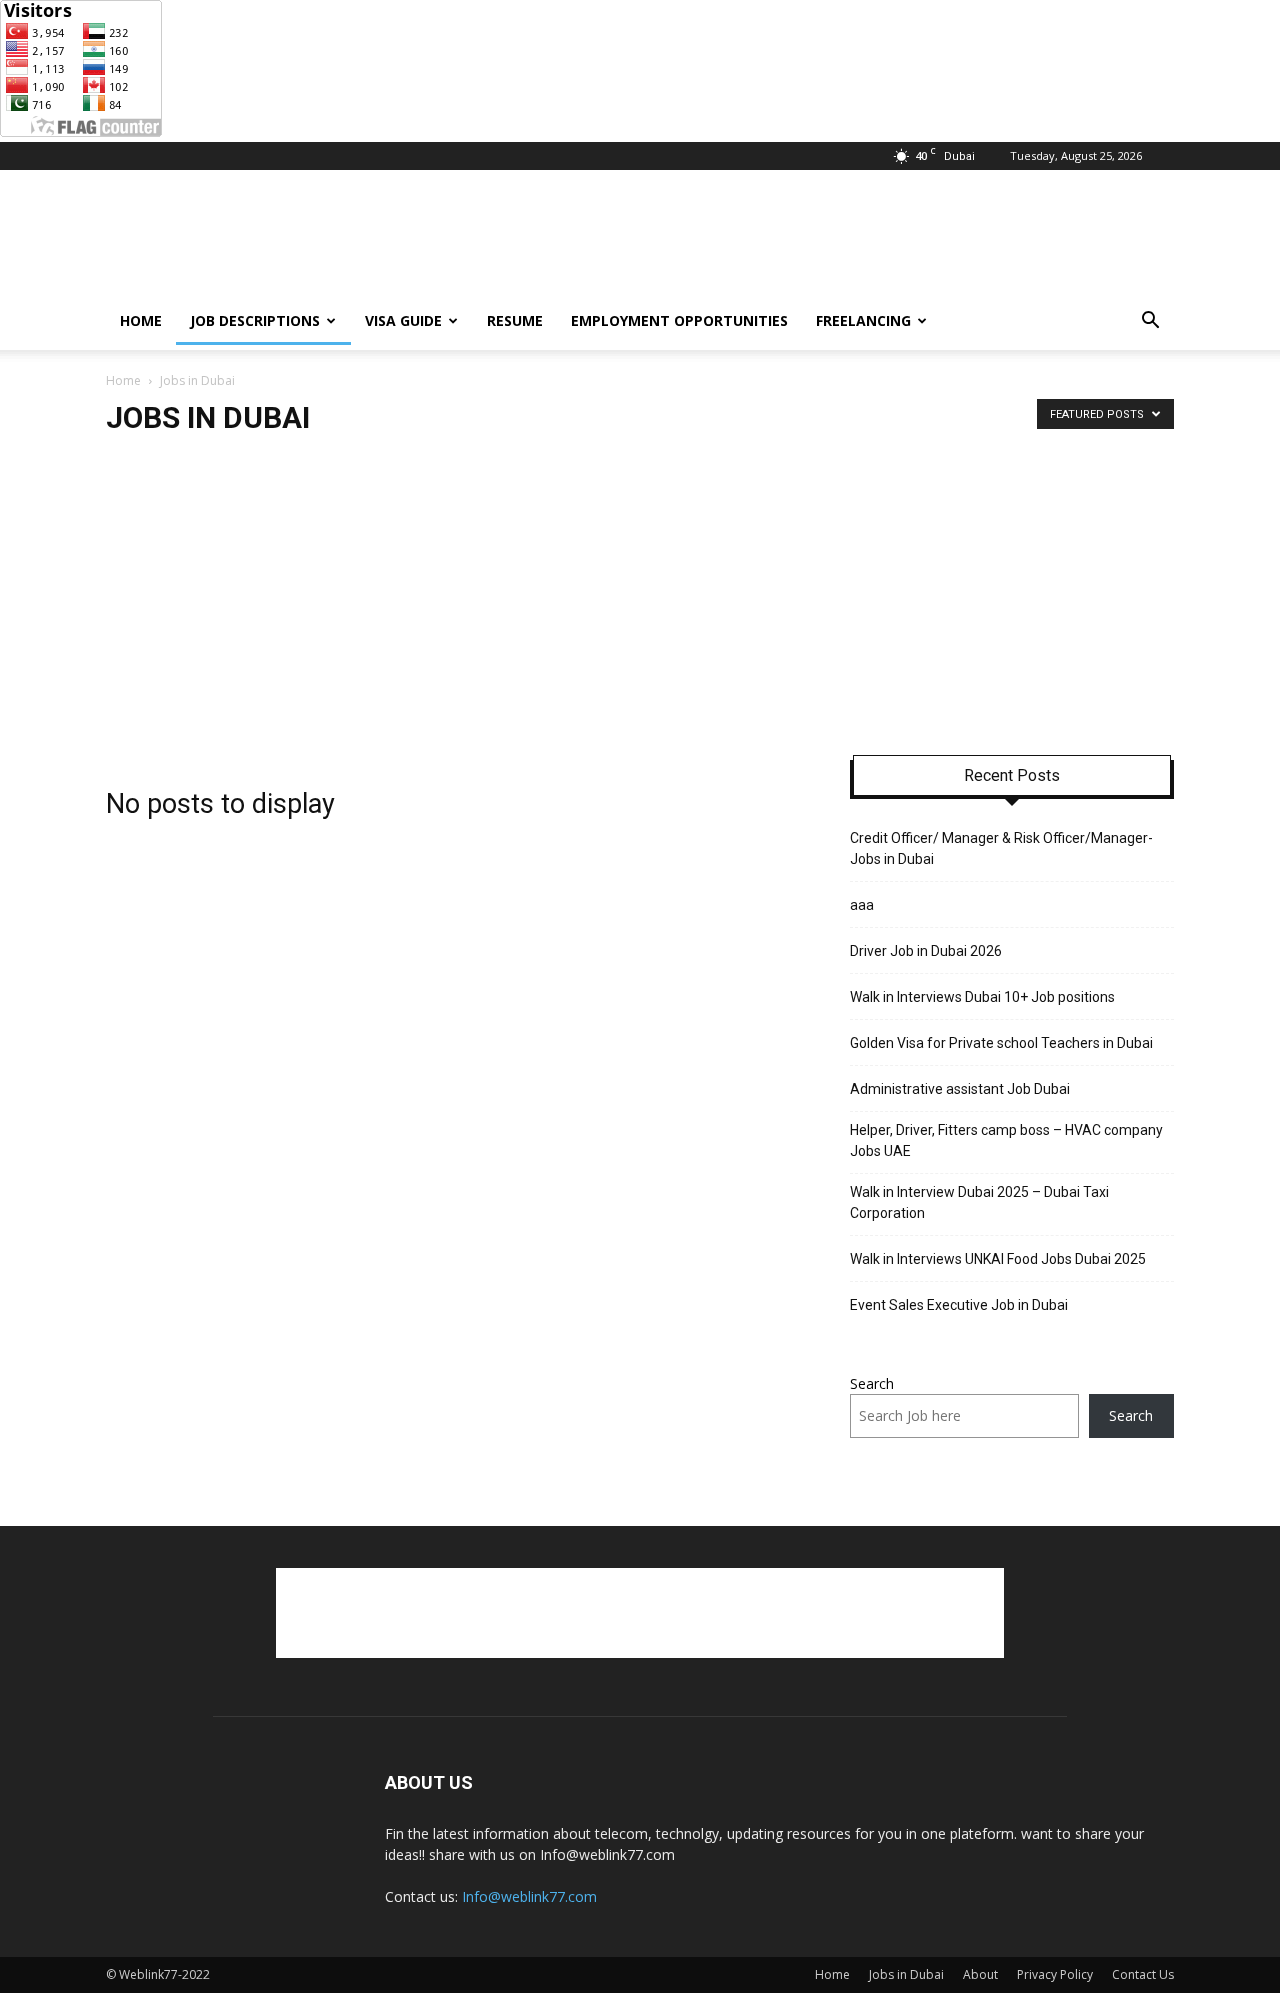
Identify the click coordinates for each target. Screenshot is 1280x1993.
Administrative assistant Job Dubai (960, 1089)
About (980, 1974)
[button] (1150, 322)
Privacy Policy (1055, 1974)
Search (872, 1383)
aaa (862, 905)
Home (141, 320)
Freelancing (863, 320)
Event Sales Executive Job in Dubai (960, 1305)
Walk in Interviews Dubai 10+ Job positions (982, 997)
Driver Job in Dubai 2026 (926, 951)
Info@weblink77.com (529, 1896)
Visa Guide (403, 320)
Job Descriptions (255, 320)
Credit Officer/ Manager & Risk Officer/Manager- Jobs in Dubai (1001, 848)
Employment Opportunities (679, 320)
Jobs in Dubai (906, 1974)
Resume (515, 320)
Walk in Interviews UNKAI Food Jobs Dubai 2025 (998, 1259)
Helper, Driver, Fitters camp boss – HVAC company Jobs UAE (1006, 1140)
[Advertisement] (810, 243)
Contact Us (1143, 1974)
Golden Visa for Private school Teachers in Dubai (1003, 1043)
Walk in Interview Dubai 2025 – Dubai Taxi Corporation (979, 1202)
